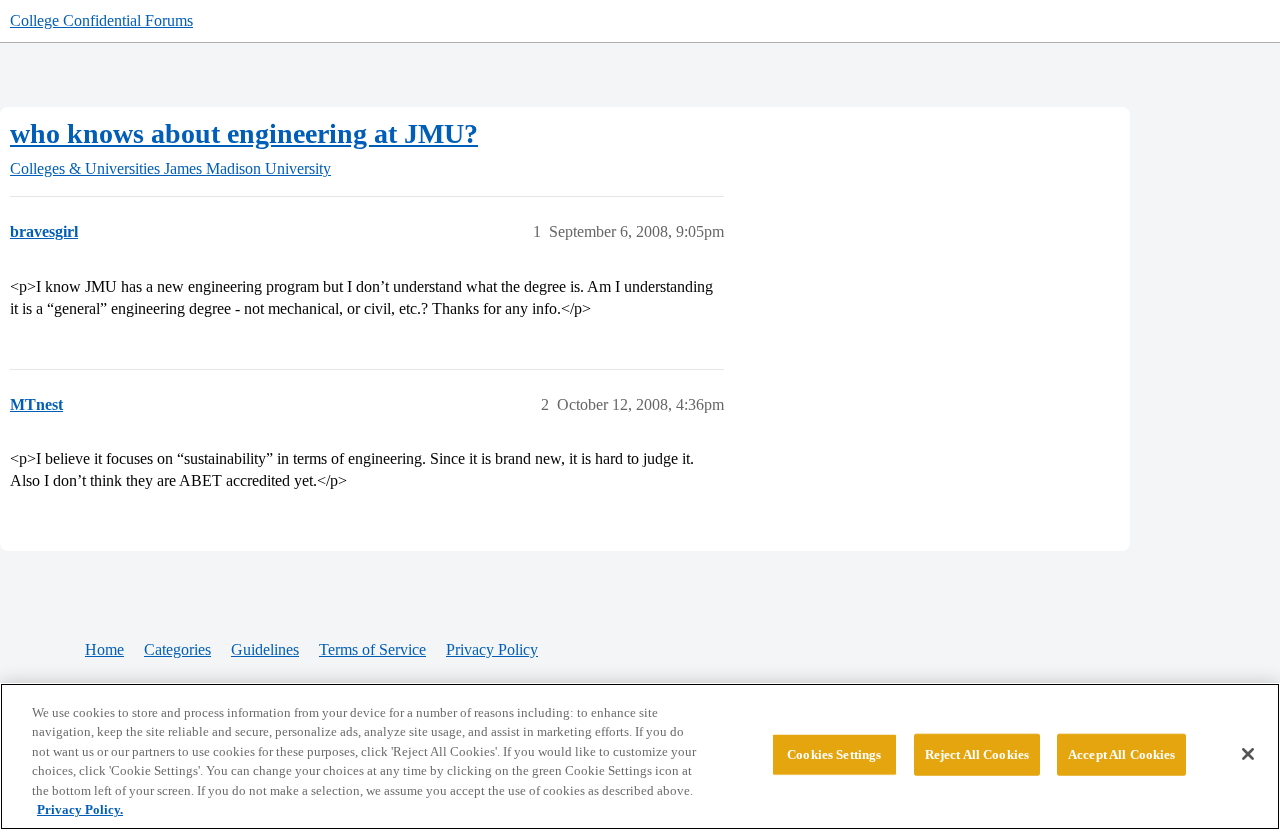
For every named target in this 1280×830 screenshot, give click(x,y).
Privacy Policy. (80, 809)
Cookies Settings (834, 754)
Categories (177, 649)
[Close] (1248, 754)
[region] (640, 756)
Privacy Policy (492, 649)
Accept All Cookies (1121, 754)
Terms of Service (372, 649)
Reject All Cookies (977, 754)
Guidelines (265, 649)
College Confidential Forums (101, 20)
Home (104, 649)
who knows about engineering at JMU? (244, 133)
